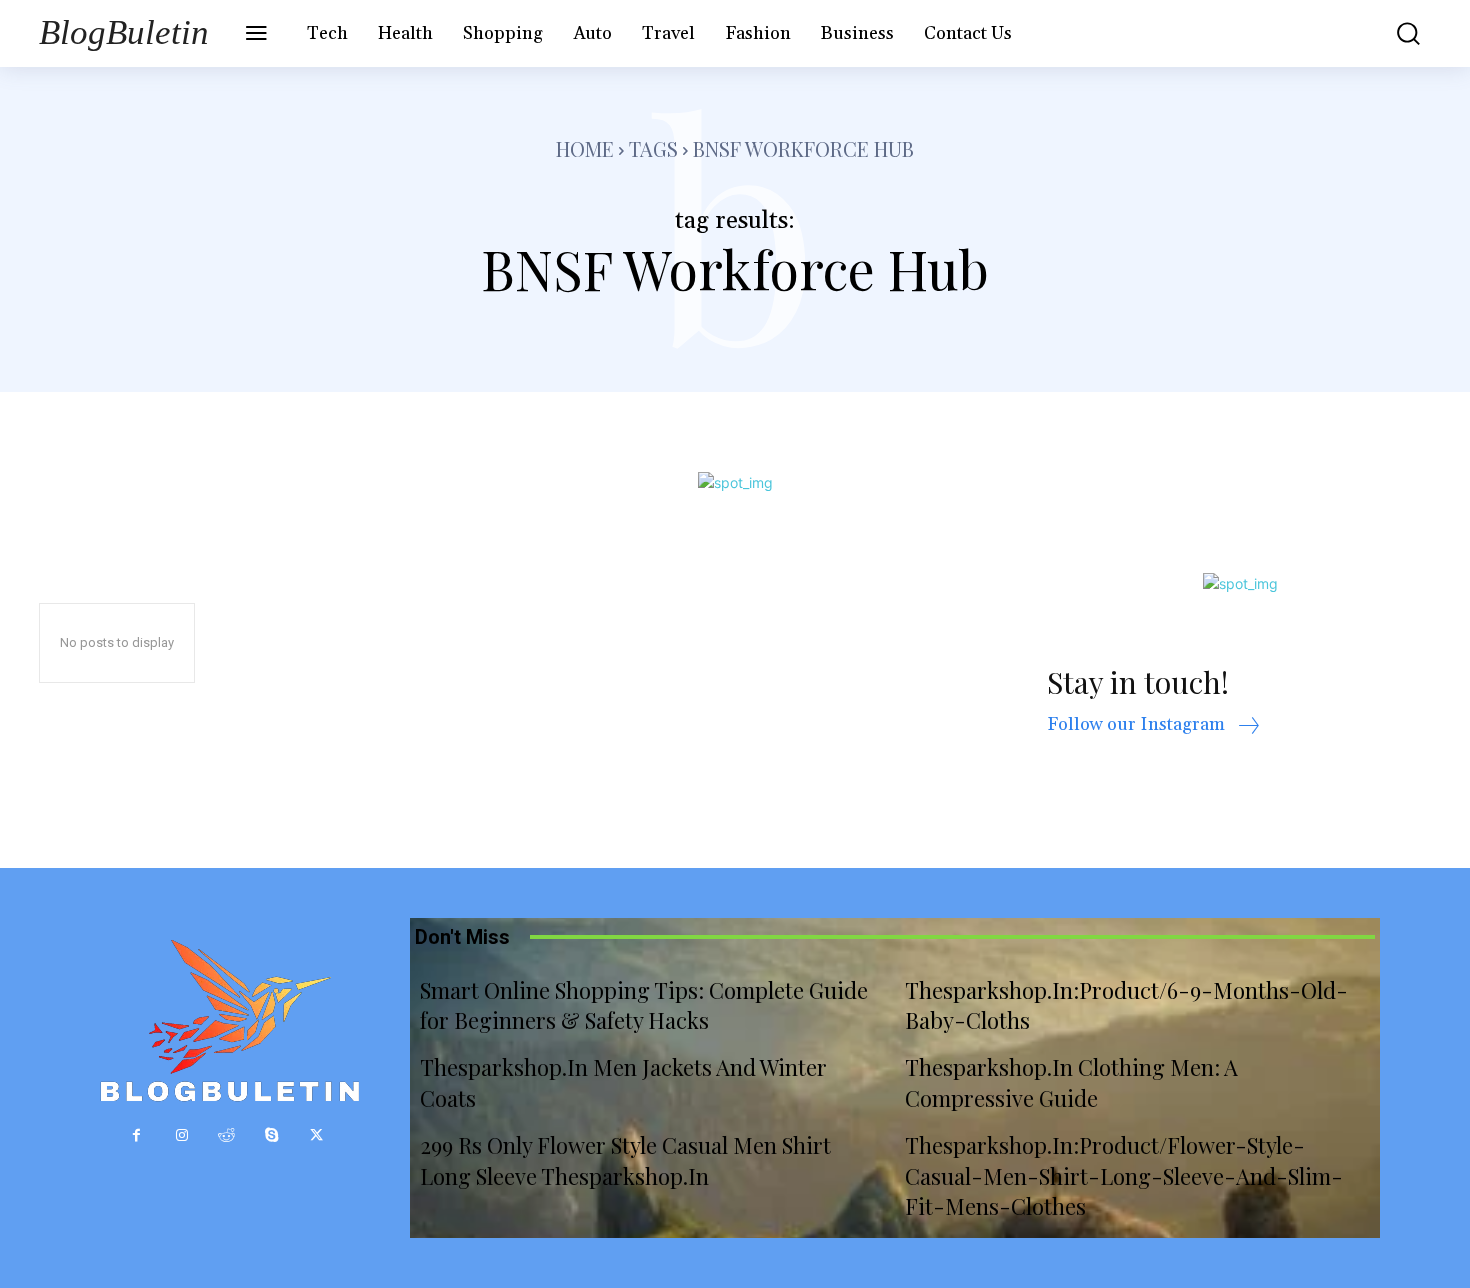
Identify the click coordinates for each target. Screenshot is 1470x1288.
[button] (1394, 33)
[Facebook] (136, 1135)
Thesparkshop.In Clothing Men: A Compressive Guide (1071, 1082)
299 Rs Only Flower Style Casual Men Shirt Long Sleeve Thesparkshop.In (625, 1160)
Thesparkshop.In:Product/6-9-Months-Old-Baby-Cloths (1126, 1005)
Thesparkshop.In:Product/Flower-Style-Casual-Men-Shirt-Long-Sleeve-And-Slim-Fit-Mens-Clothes (1124, 1176)
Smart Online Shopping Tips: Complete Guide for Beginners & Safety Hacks (644, 1005)
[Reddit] (226, 1135)
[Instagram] (181, 1135)
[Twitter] (316, 1135)
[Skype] (271, 1135)
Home (585, 148)
